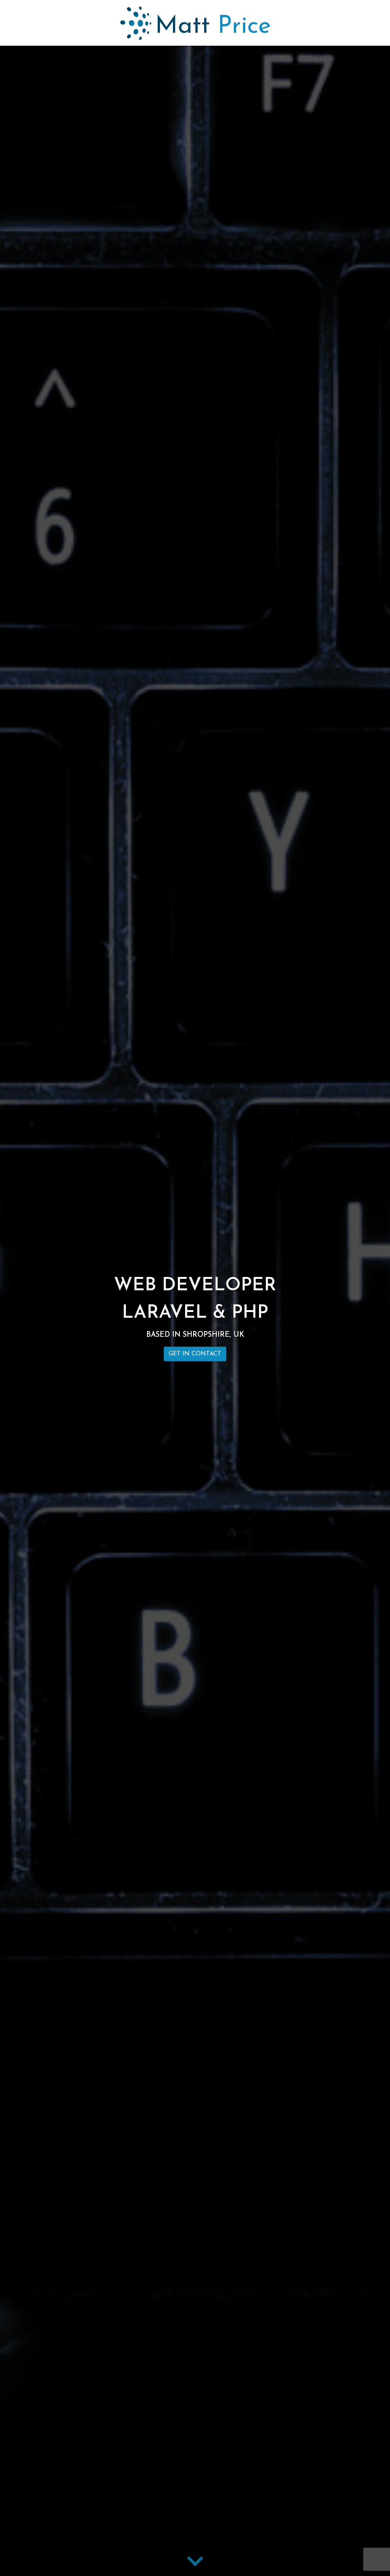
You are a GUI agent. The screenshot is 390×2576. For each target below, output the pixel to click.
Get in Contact (195, 1354)
